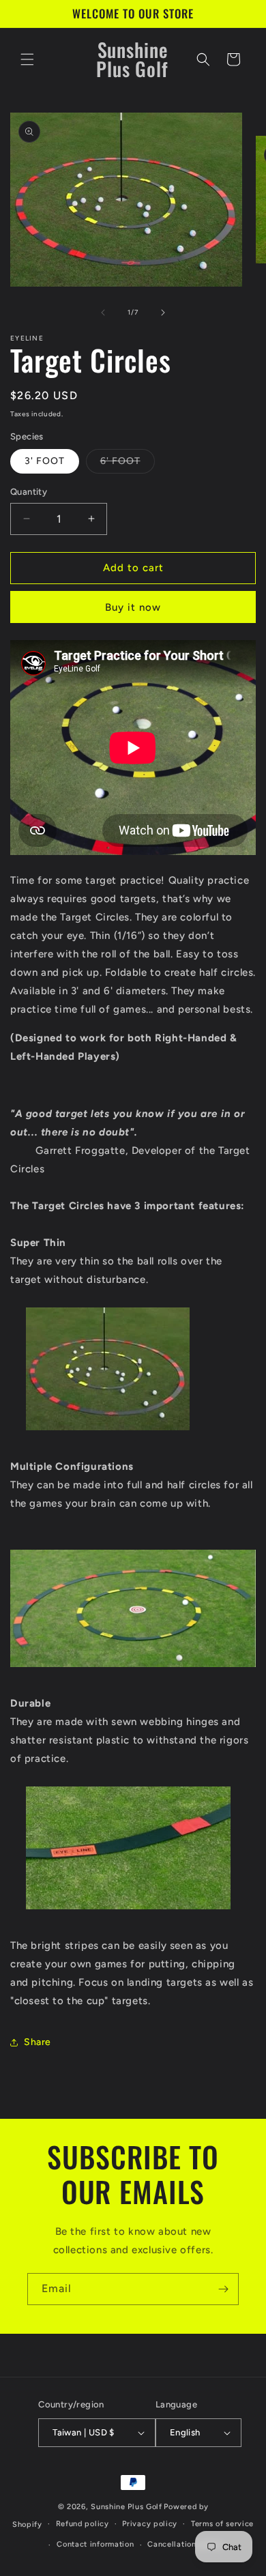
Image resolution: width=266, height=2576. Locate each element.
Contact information (95, 2544)
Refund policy (83, 2524)
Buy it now (133, 607)
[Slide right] (163, 313)
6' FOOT (128, 464)
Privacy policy (150, 2524)
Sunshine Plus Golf (127, 2507)
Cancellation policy (185, 2544)
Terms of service (222, 2524)
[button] (27, 59)
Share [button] (38, 2042)
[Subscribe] (223, 2289)
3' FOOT (45, 461)
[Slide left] (103, 313)
